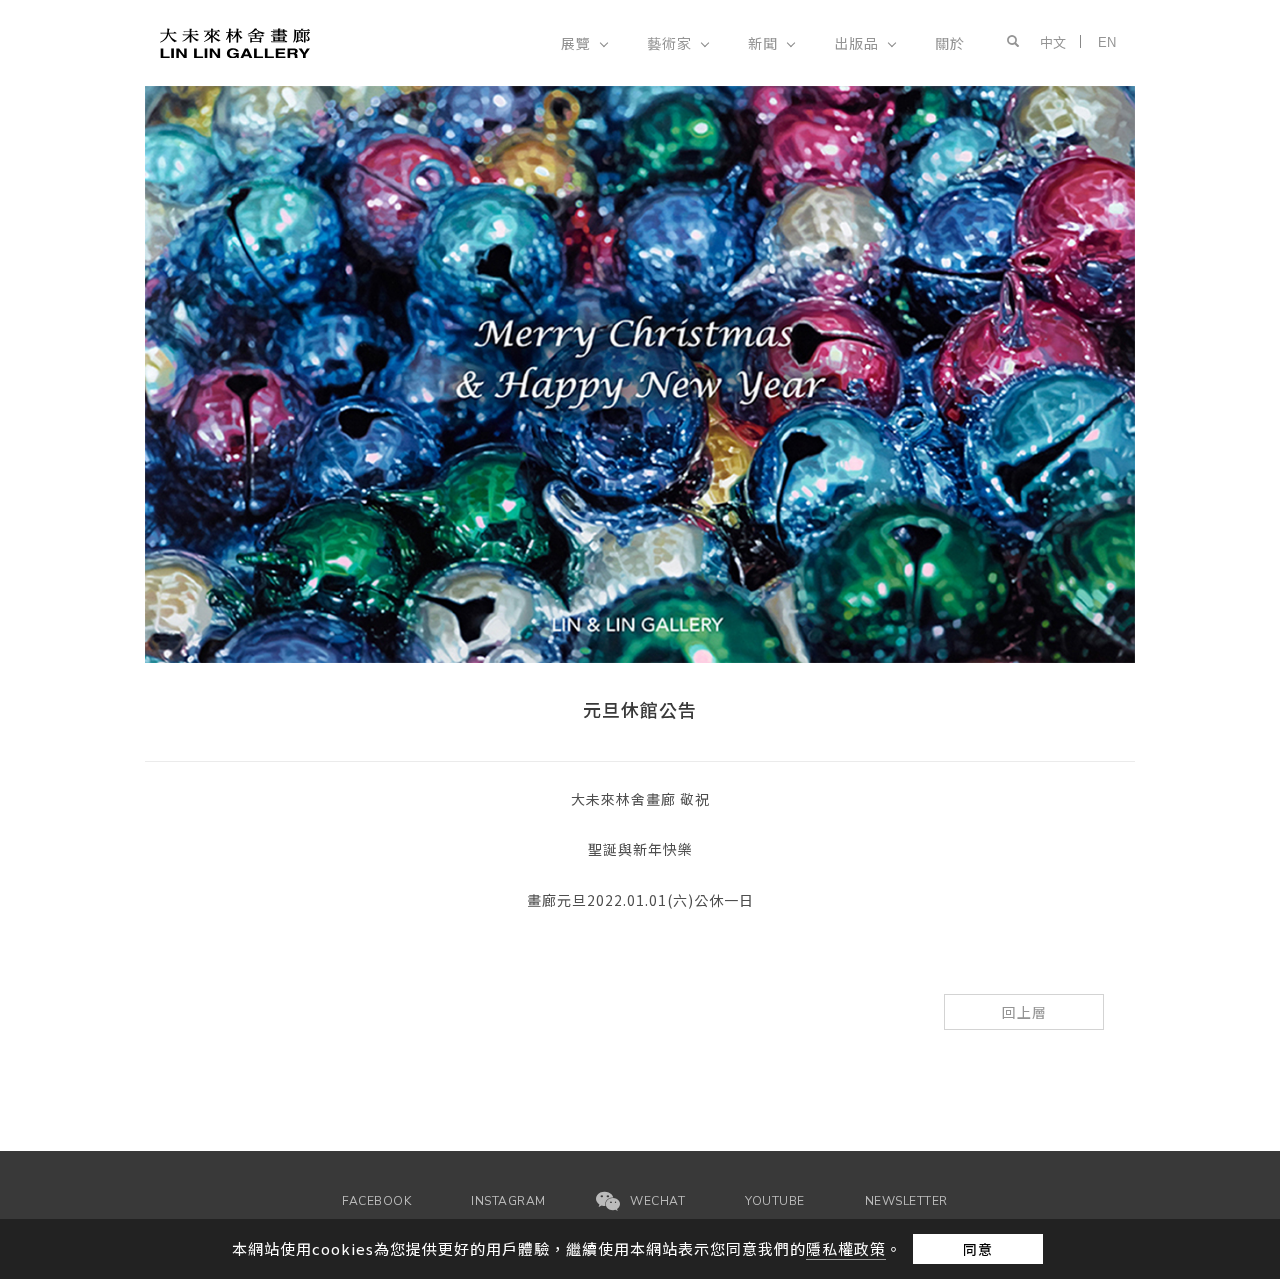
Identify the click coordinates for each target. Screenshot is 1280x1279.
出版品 (856, 43)
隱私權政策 (846, 1248)
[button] (1008, 42)
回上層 (1024, 1012)
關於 (950, 43)
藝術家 (669, 43)
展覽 (576, 43)
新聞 (763, 43)
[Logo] (235, 41)
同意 (978, 1249)
